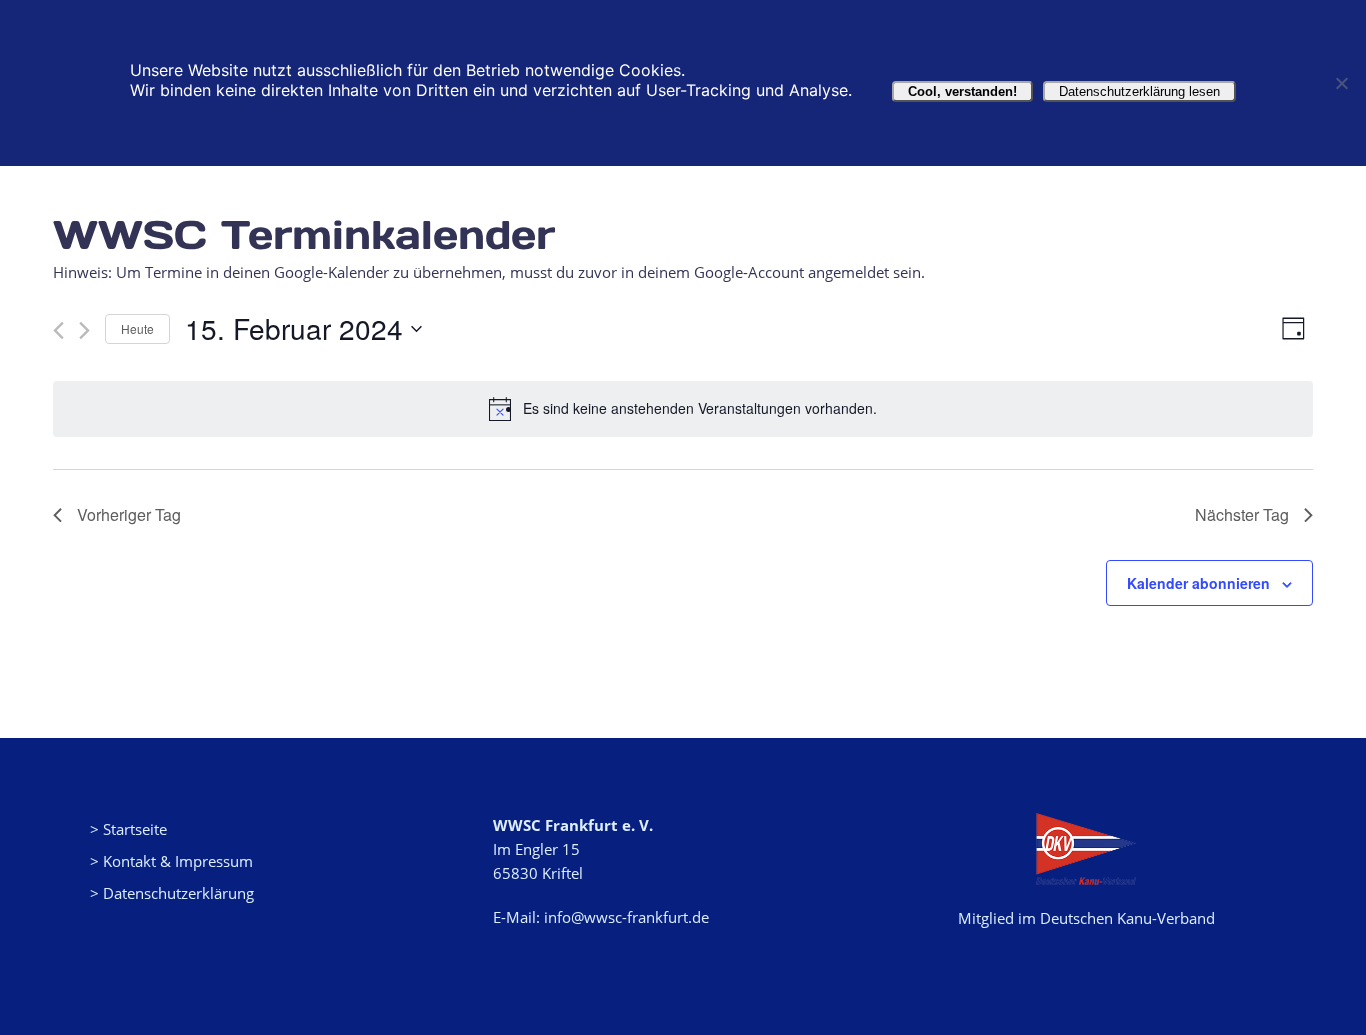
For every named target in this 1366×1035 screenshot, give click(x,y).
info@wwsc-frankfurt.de (626, 917)
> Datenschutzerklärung (172, 893)
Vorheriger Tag (129, 514)
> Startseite (128, 829)
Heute (137, 328)
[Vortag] (58, 330)
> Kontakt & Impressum (171, 861)
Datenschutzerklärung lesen (1139, 91)
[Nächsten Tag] (84, 330)
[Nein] (1341, 83)
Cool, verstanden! (962, 91)
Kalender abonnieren (1198, 583)
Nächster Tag (1242, 514)
